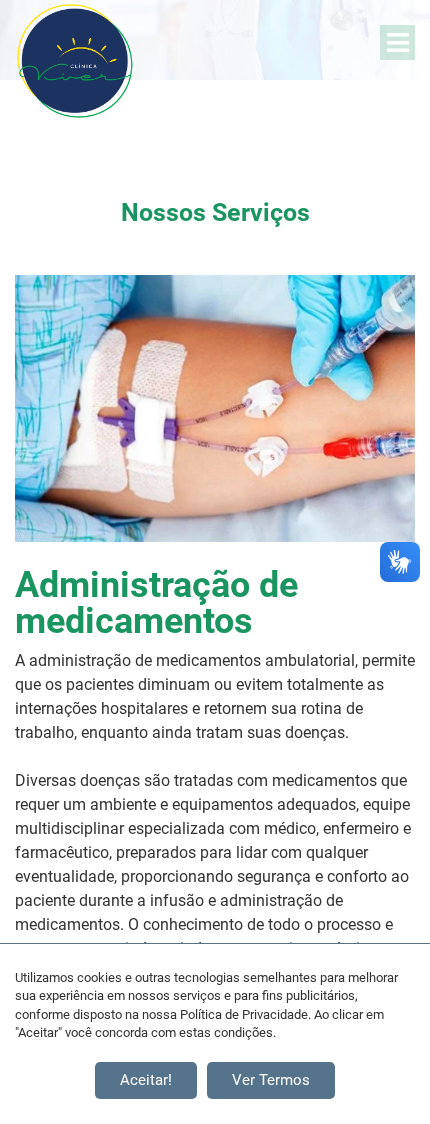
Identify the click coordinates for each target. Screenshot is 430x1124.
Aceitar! (146, 1080)
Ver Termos (271, 1080)
